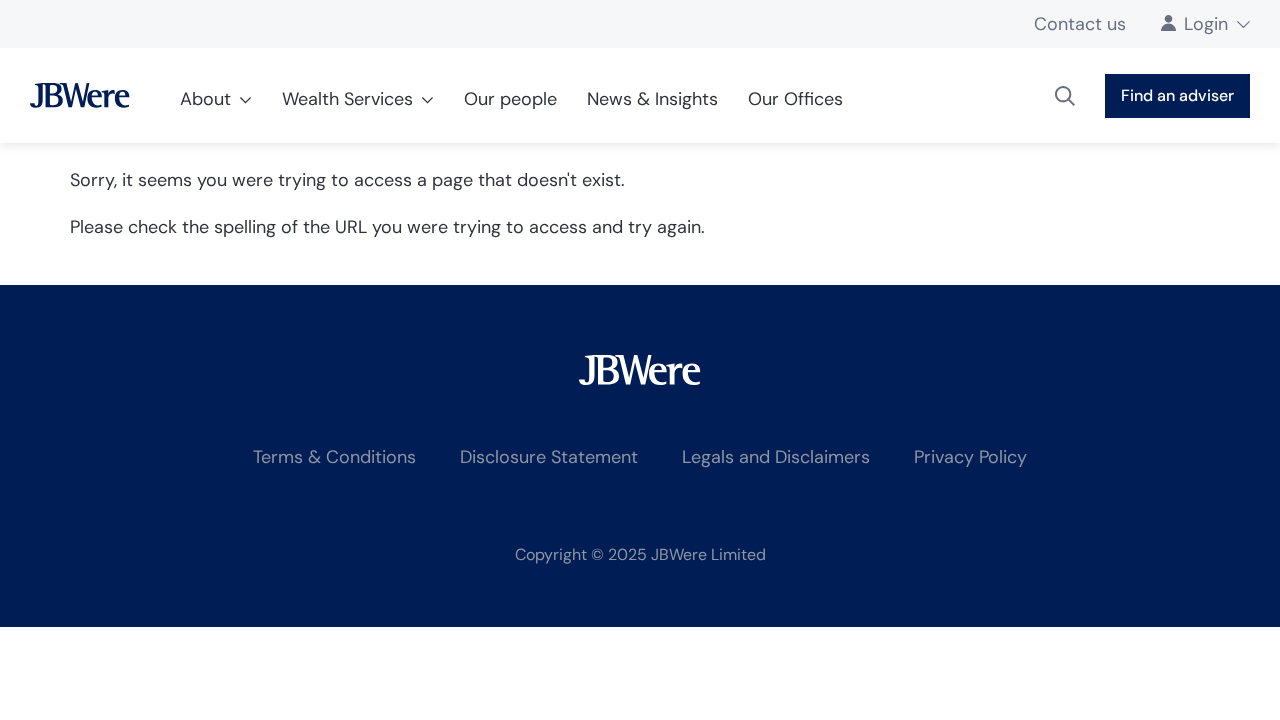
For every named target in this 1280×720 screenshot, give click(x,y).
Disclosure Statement (549, 457)
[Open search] (1065, 96)
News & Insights (652, 99)
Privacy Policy (970, 457)
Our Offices (795, 99)
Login (1206, 24)
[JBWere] (80, 95)
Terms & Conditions (334, 457)
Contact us (1080, 24)
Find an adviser (1177, 95)
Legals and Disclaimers (776, 457)
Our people (510, 99)
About (205, 99)
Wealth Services (347, 99)
